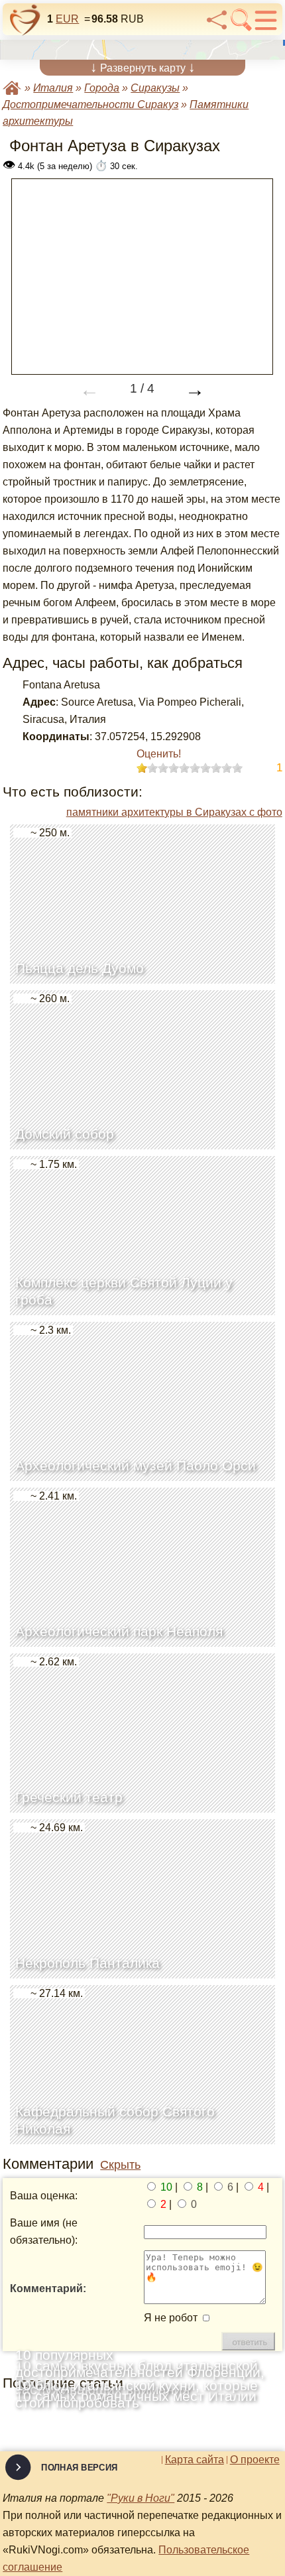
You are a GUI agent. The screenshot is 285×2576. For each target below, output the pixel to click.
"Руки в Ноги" (141, 2498)
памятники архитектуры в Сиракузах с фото (174, 812)
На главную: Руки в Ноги (12, 88)
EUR (67, 19)
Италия (53, 88)
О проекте (255, 2460)
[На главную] (25, 20)
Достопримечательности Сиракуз (90, 104)
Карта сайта (195, 2460)
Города (102, 88)
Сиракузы (155, 88)
